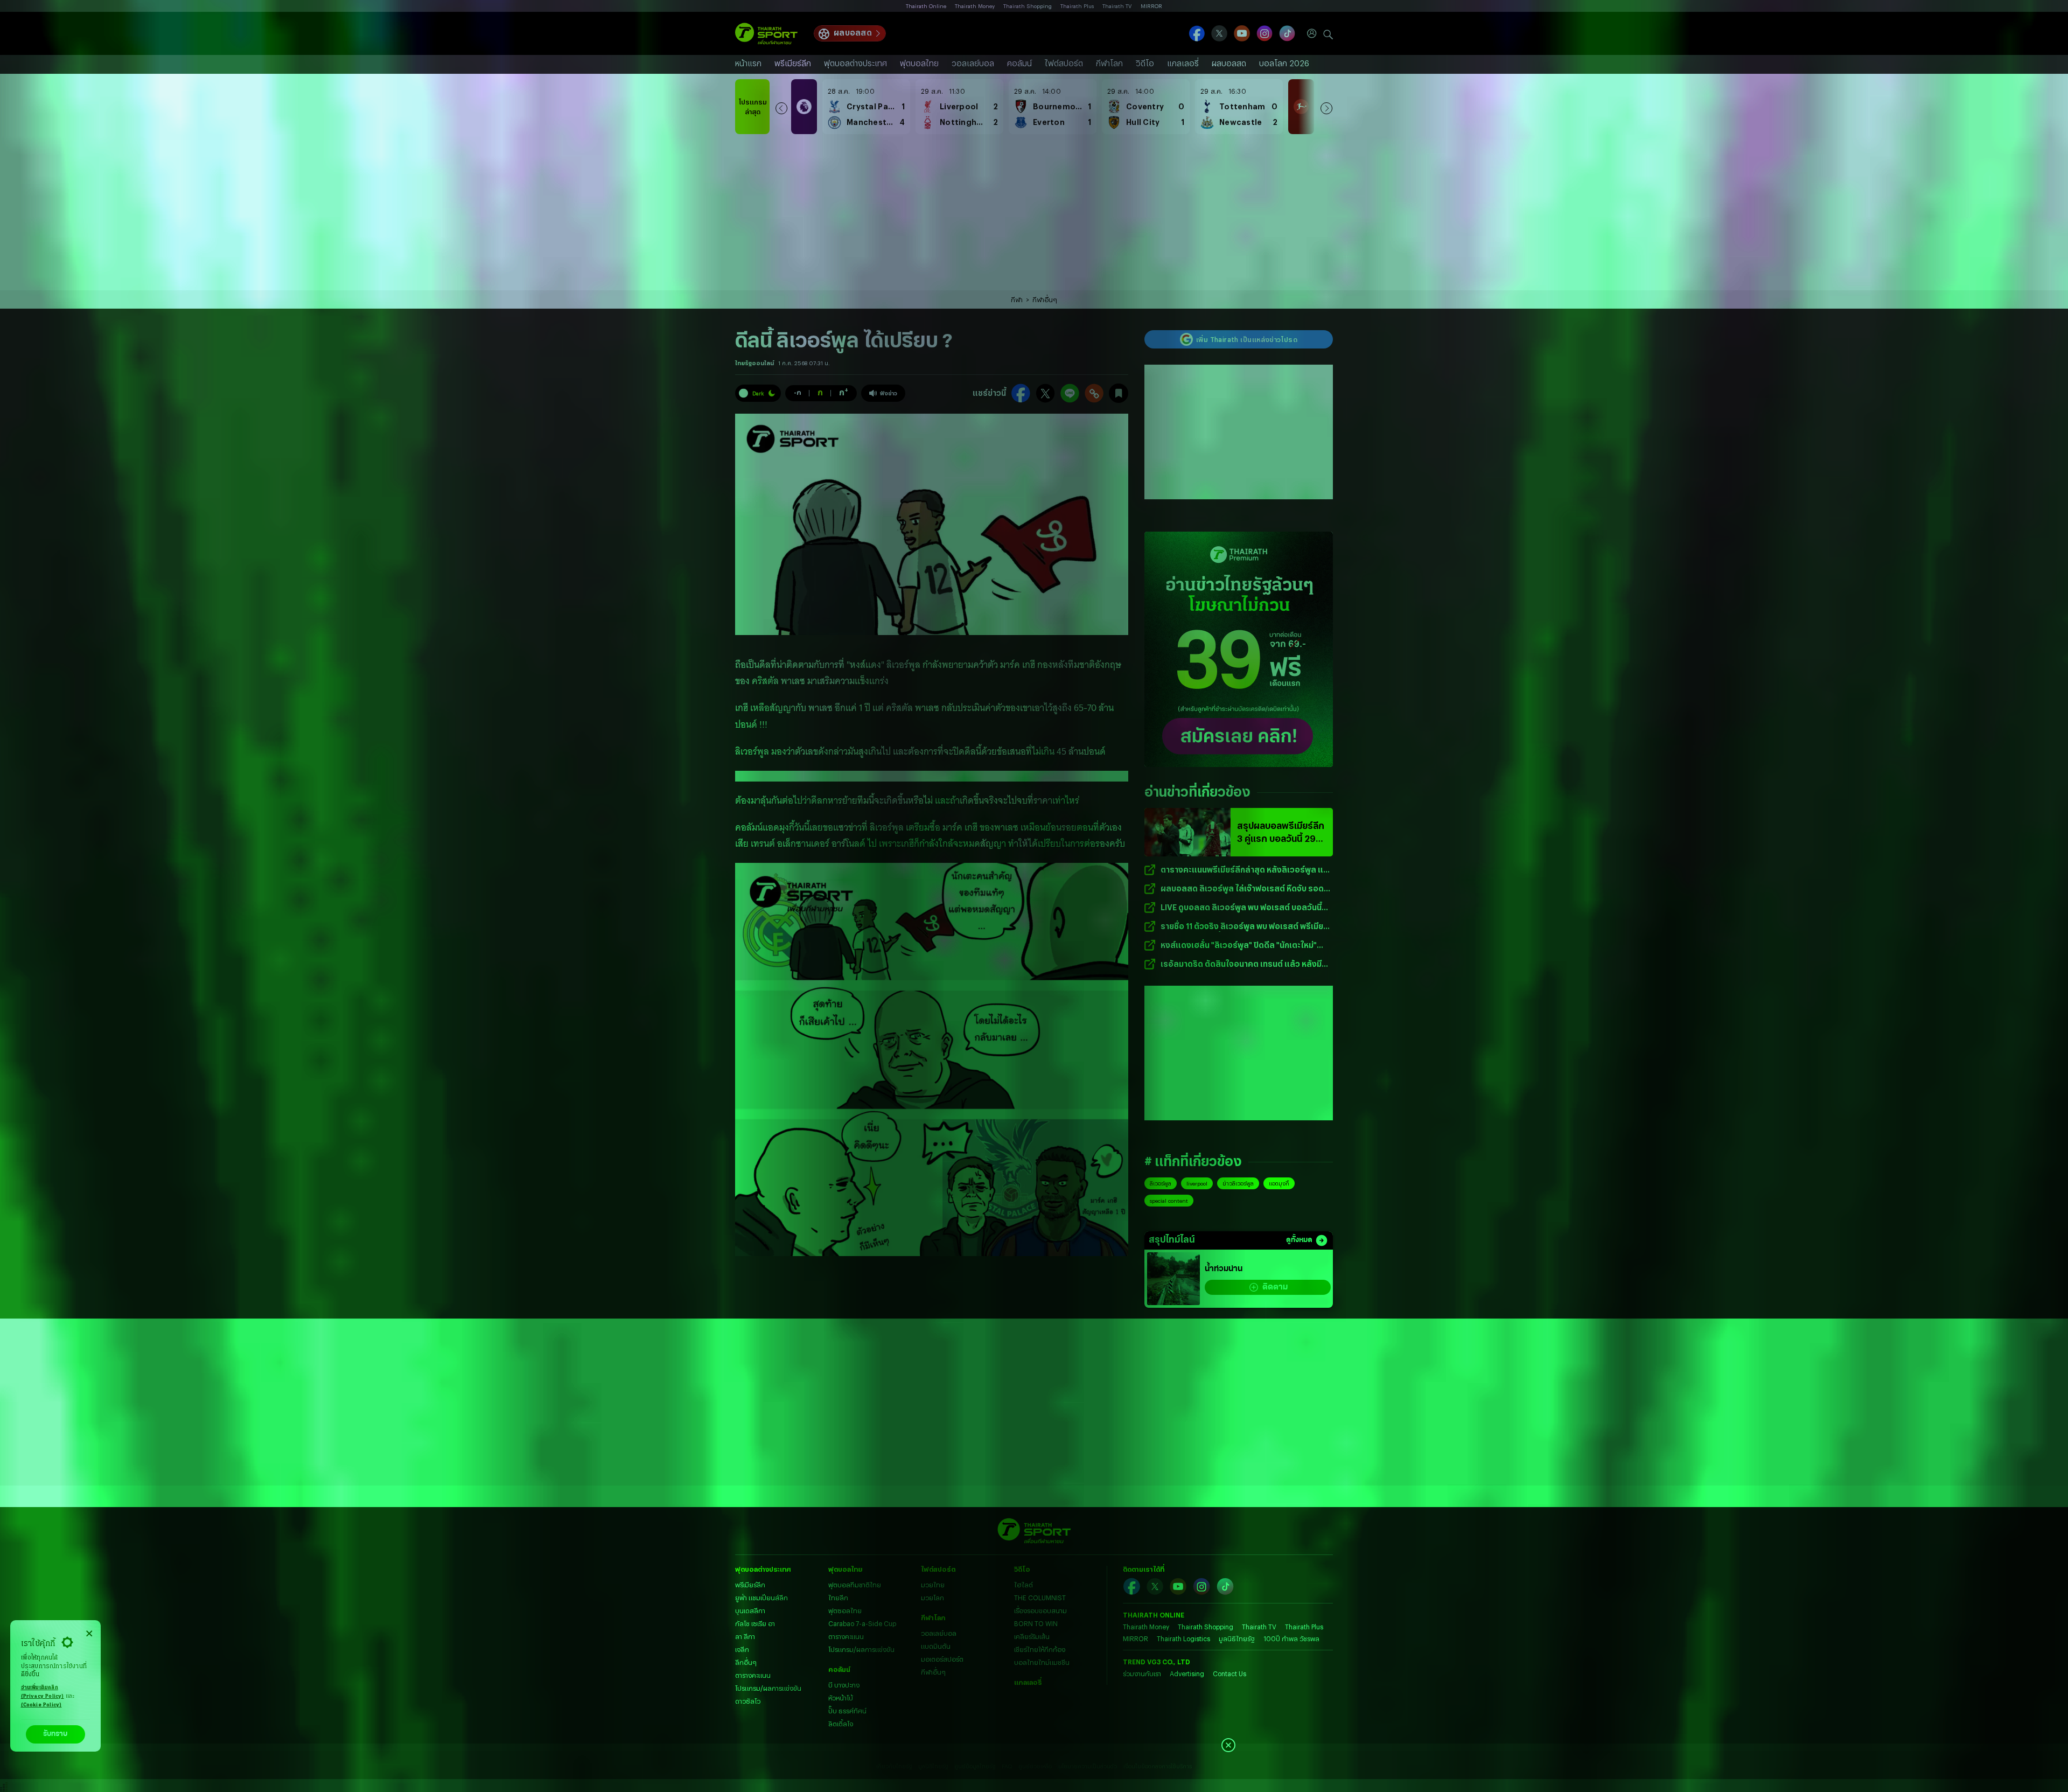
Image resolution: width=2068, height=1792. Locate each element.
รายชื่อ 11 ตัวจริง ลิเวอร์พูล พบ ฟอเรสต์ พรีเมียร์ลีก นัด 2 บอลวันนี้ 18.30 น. (1244, 927)
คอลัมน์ (1019, 63)
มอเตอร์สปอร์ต (942, 1659)
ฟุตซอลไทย (845, 1610)
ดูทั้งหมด (1299, 1240)
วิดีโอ (1145, 63)
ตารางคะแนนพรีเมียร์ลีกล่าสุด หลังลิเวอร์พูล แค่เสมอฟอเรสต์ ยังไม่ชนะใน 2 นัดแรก (1245, 870)
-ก (798, 392)
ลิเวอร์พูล (1161, 1183)
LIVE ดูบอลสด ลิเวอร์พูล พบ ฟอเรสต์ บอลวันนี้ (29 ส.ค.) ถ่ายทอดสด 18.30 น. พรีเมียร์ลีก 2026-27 (1246, 908)
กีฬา (1017, 299)
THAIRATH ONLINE (1154, 1615)
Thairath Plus (1077, 6)
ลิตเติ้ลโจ (841, 1724)
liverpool (1197, 1183)
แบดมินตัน (936, 1646)
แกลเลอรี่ (1183, 63)
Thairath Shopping (1028, 6)
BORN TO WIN (1036, 1623)
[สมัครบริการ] (1239, 649)
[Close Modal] (89, 1632)
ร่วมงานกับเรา (1142, 1674)
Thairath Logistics (1183, 1638)
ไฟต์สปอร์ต (1064, 63)
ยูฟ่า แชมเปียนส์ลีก (761, 1598)
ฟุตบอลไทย (919, 63)
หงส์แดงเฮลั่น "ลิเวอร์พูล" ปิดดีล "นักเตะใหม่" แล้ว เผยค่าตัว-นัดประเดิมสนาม (1239, 946)
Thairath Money (975, 6)
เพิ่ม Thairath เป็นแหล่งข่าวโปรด (1247, 339)
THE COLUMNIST (1040, 1598)
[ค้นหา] (1328, 33)
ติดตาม (1275, 1287)
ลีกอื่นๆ (746, 1662)
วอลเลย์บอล (973, 63)
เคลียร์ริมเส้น (1032, 1636)
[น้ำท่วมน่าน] (1173, 1279)
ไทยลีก (838, 1598)
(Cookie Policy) (41, 1705)
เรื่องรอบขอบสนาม (1040, 1610)
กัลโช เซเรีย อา (755, 1623)
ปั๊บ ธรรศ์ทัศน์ (847, 1711)
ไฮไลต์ (1023, 1585)
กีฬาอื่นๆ (1045, 299)
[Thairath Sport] (766, 34)
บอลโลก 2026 (1284, 63)
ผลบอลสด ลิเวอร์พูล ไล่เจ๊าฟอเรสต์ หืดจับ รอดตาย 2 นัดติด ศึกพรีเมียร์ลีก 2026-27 (1242, 889)
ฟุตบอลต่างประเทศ (855, 63)
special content (1169, 1201)
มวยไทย (933, 1585)
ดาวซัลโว (748, 1701)
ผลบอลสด (853, 33)
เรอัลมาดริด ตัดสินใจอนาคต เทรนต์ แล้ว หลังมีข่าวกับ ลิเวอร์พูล (1241, 964)
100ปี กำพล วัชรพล (1291, 1638)
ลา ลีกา (745, 1636)
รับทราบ (55, 1734)
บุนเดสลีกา (750, 1610)
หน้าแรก (748, 63)
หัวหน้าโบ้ (841, 1698)
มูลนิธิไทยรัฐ (1237, 1638)
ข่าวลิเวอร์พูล (1238, 1183)
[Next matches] (1326, 107)
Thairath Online (926, 6)
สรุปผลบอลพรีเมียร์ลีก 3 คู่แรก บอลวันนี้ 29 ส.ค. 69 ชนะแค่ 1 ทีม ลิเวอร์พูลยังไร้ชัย (1281, 833)
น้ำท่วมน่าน (1224, 1269)
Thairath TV (1117, 6)
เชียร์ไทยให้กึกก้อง (1040, 1649)
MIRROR (1151, 6)
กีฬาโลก (1109, 63)
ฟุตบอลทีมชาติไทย (855, 1585)
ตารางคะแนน (753, 1675)
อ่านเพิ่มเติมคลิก (43, 1692)
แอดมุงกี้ (1279, 1183)
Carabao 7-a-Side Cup (862, 1623)
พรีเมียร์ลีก (793, 63)
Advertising (1187, 1674)
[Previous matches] (781, 107)
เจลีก (742, 1649)
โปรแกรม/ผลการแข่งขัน (768, 1688)
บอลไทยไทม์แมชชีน (1042, 1662)
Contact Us (1229, 1674)
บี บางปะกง (844, 1685)
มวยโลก (932, 1598)
